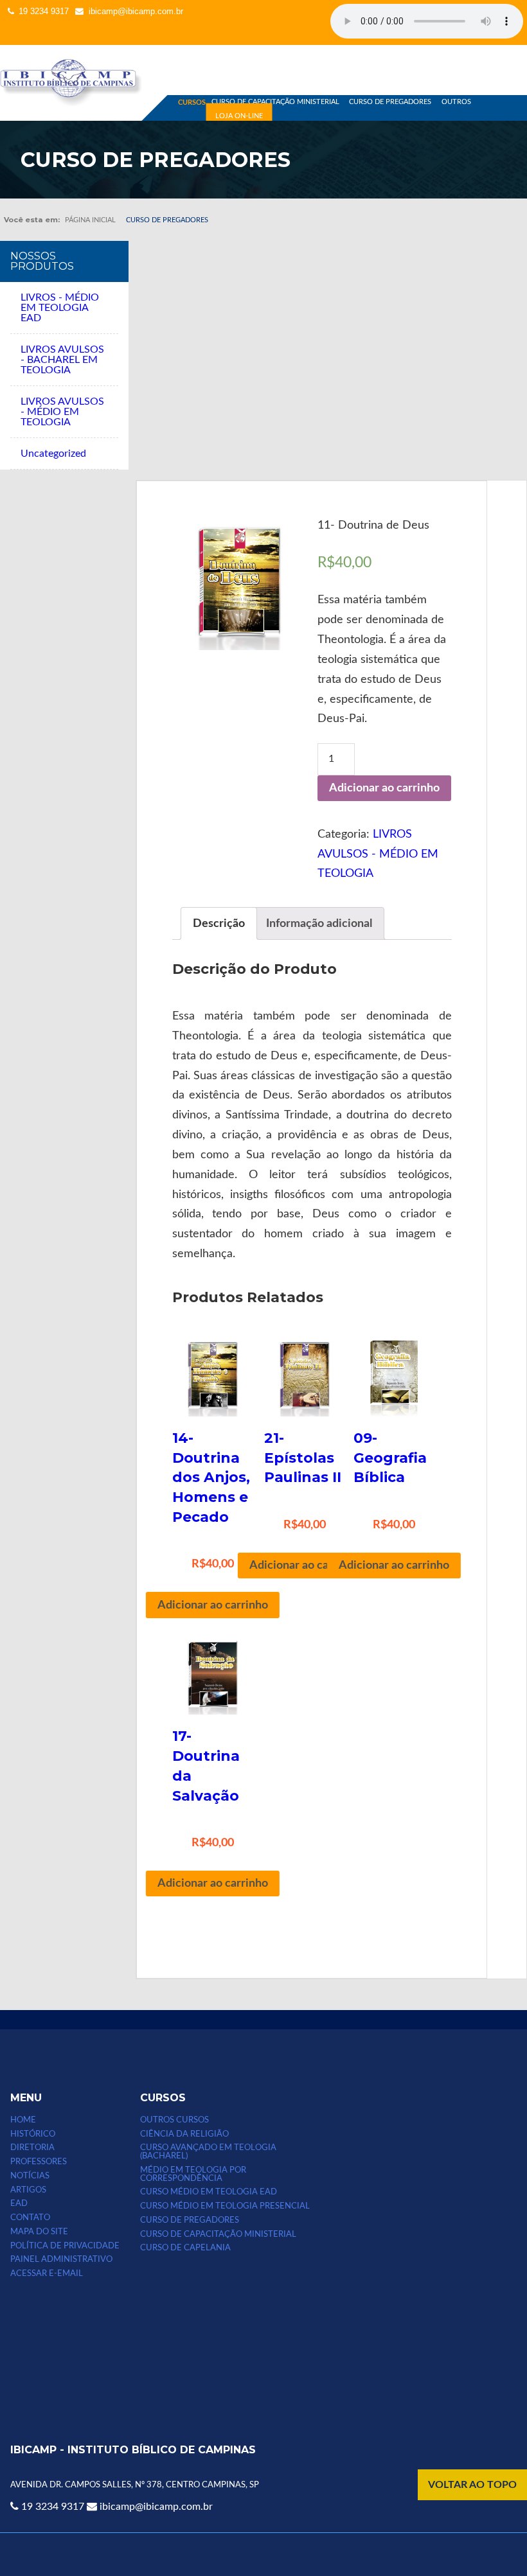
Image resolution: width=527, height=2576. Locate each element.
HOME (23, 2120)
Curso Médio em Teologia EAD (209, 2192)
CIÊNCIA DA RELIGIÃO (184, 2134)
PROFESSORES (39, 2162)
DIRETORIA (32, 2148)
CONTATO (30, 2218)
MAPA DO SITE (39, 2232)
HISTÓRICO (33, 2134)
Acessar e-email (47, 2273)
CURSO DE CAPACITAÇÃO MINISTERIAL (275, 102)
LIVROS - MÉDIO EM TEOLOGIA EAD (60, 308)
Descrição (219, 923)
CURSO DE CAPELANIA (185, 2248)
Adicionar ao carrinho (384, 788)
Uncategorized (53, 454)
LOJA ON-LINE (239, 116)
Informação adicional (319, 923)
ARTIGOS (28, 2190)
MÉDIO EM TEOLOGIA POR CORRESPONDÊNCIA (193, 2174)
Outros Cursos (174, 2120)
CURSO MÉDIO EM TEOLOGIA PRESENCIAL (225, 2206)
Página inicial (90, 220)
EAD (19, 2203)
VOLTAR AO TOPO (472, 2485)
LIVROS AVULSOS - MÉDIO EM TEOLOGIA (62, 412)
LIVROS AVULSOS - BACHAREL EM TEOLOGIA (62, 360)
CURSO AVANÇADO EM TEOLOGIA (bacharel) (208, 2152)
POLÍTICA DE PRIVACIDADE (65, 2246)
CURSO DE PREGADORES (390, 102)
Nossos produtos (42, 261)
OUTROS (456, 102)
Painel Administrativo (61, 2259)
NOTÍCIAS (30, 2176)
